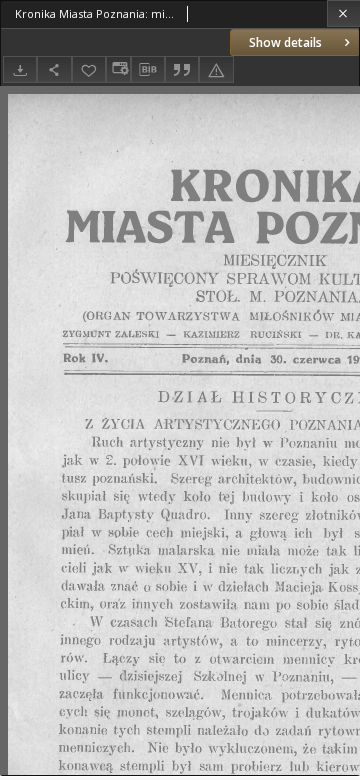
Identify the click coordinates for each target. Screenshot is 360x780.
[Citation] (182, 69)
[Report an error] (216, 69)
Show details (285, 42)
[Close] (343, 13)
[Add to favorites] (89, 69)
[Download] (20, 69)
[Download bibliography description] (148, 70)
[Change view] (118, 69)
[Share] (54, 69)
